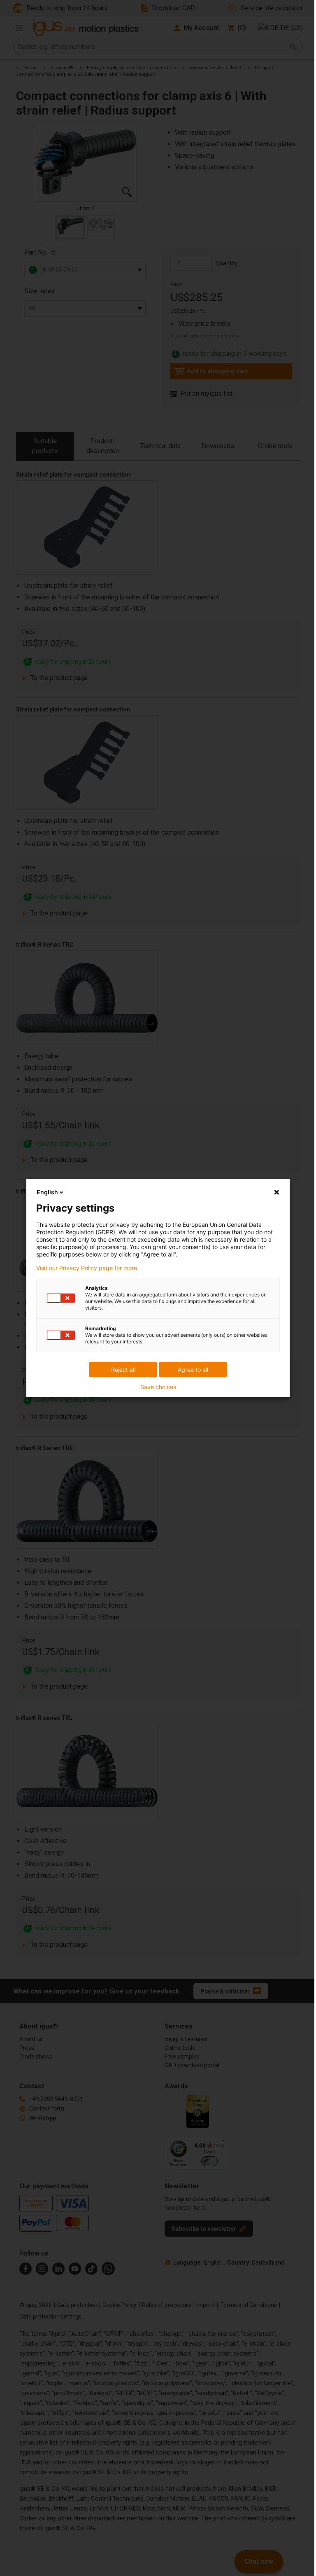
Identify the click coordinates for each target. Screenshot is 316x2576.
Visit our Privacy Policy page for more (87, 1268)
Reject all (123, 1370)
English (47, 1192)
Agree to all (193, 1370)
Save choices (158, 1387)
